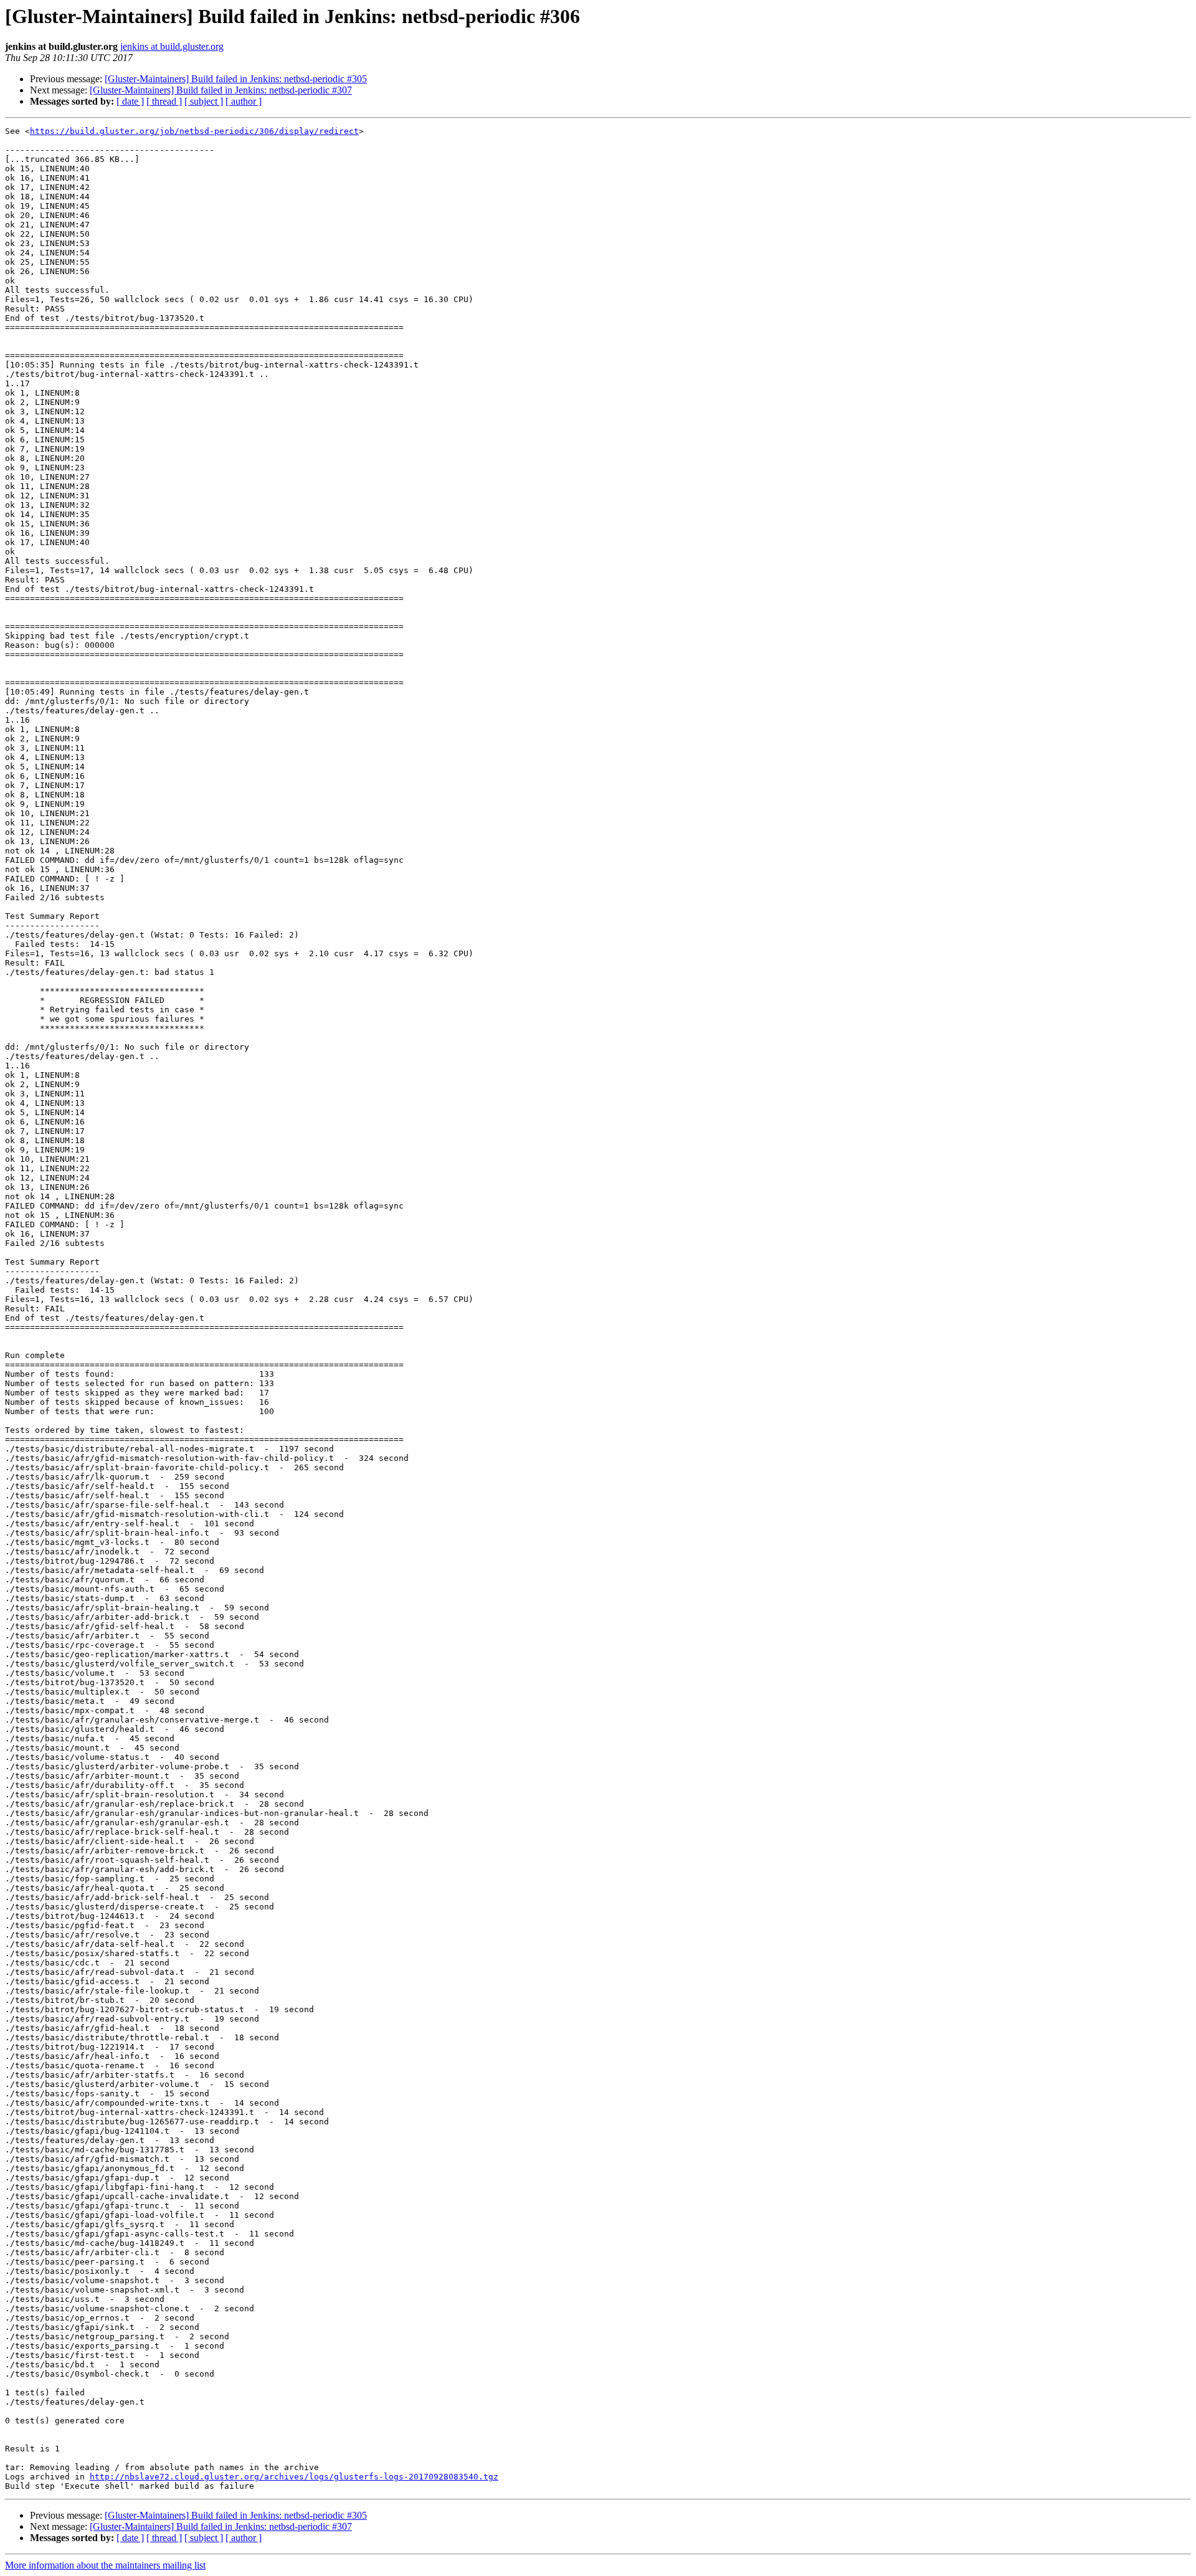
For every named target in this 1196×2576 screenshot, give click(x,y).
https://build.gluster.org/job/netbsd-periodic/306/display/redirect (194, 131)
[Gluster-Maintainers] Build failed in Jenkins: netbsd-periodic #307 (221, 90)
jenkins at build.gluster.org (172, 46)
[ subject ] (204, 101)
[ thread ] (164, 101)
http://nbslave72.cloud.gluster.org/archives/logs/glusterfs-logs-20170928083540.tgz (294, 2477)
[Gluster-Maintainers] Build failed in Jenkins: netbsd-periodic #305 (236, 79)
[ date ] (130, 101)
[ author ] (244, 101)
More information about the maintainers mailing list (105, 2565)
